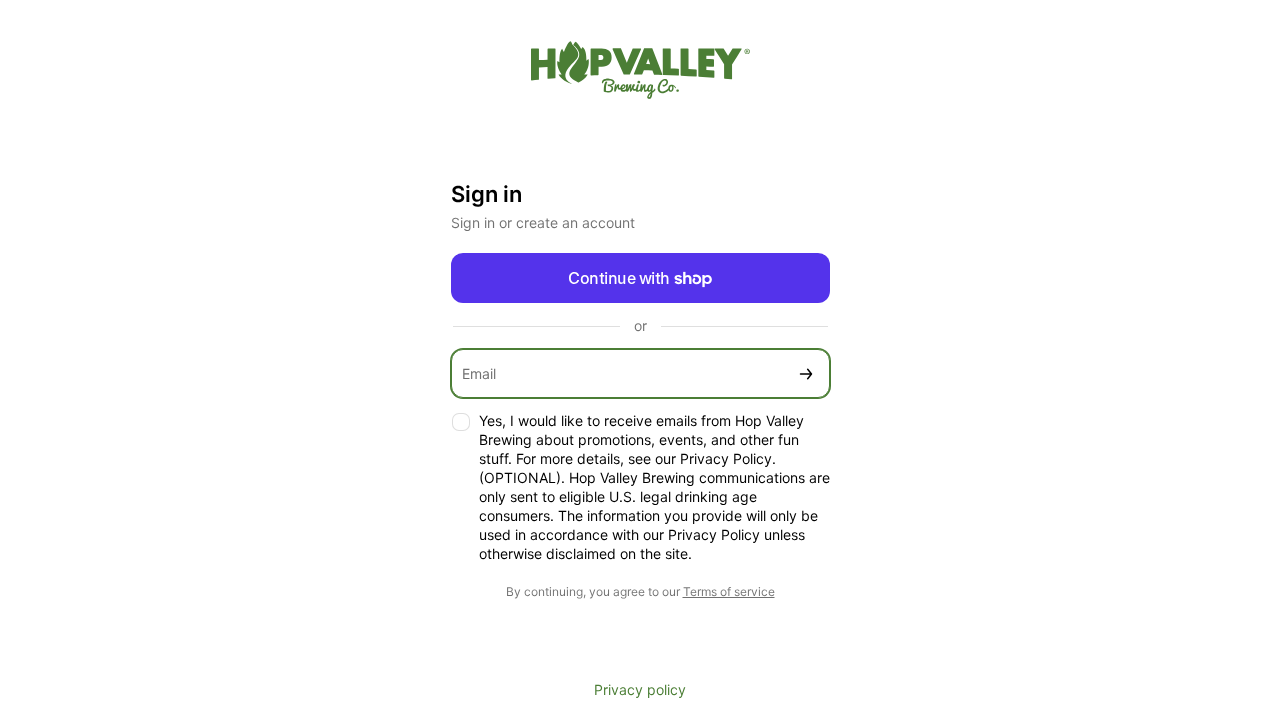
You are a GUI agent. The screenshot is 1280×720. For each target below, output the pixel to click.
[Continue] (806, 373)
